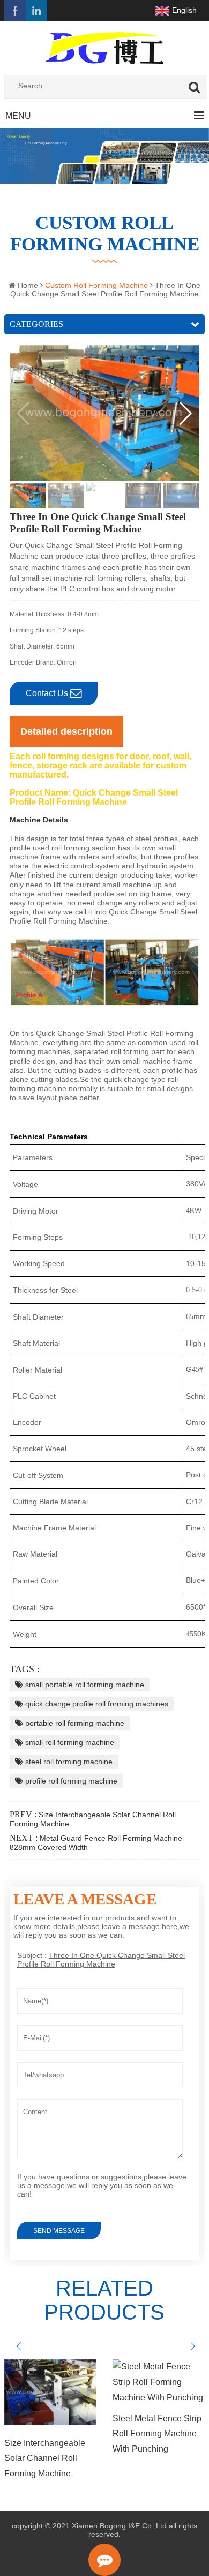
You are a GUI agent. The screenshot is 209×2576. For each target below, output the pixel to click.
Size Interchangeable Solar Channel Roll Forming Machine (45, 2459)
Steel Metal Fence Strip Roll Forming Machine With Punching (157, 2434)
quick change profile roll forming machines (96, 1704)
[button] (185, 414)
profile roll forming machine (70, 1781)
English (184, 10)
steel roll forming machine (68, 1762)
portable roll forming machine (74, 1723)
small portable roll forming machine (84, 1685)
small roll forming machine (69, 1742)
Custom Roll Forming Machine (105, 234)
